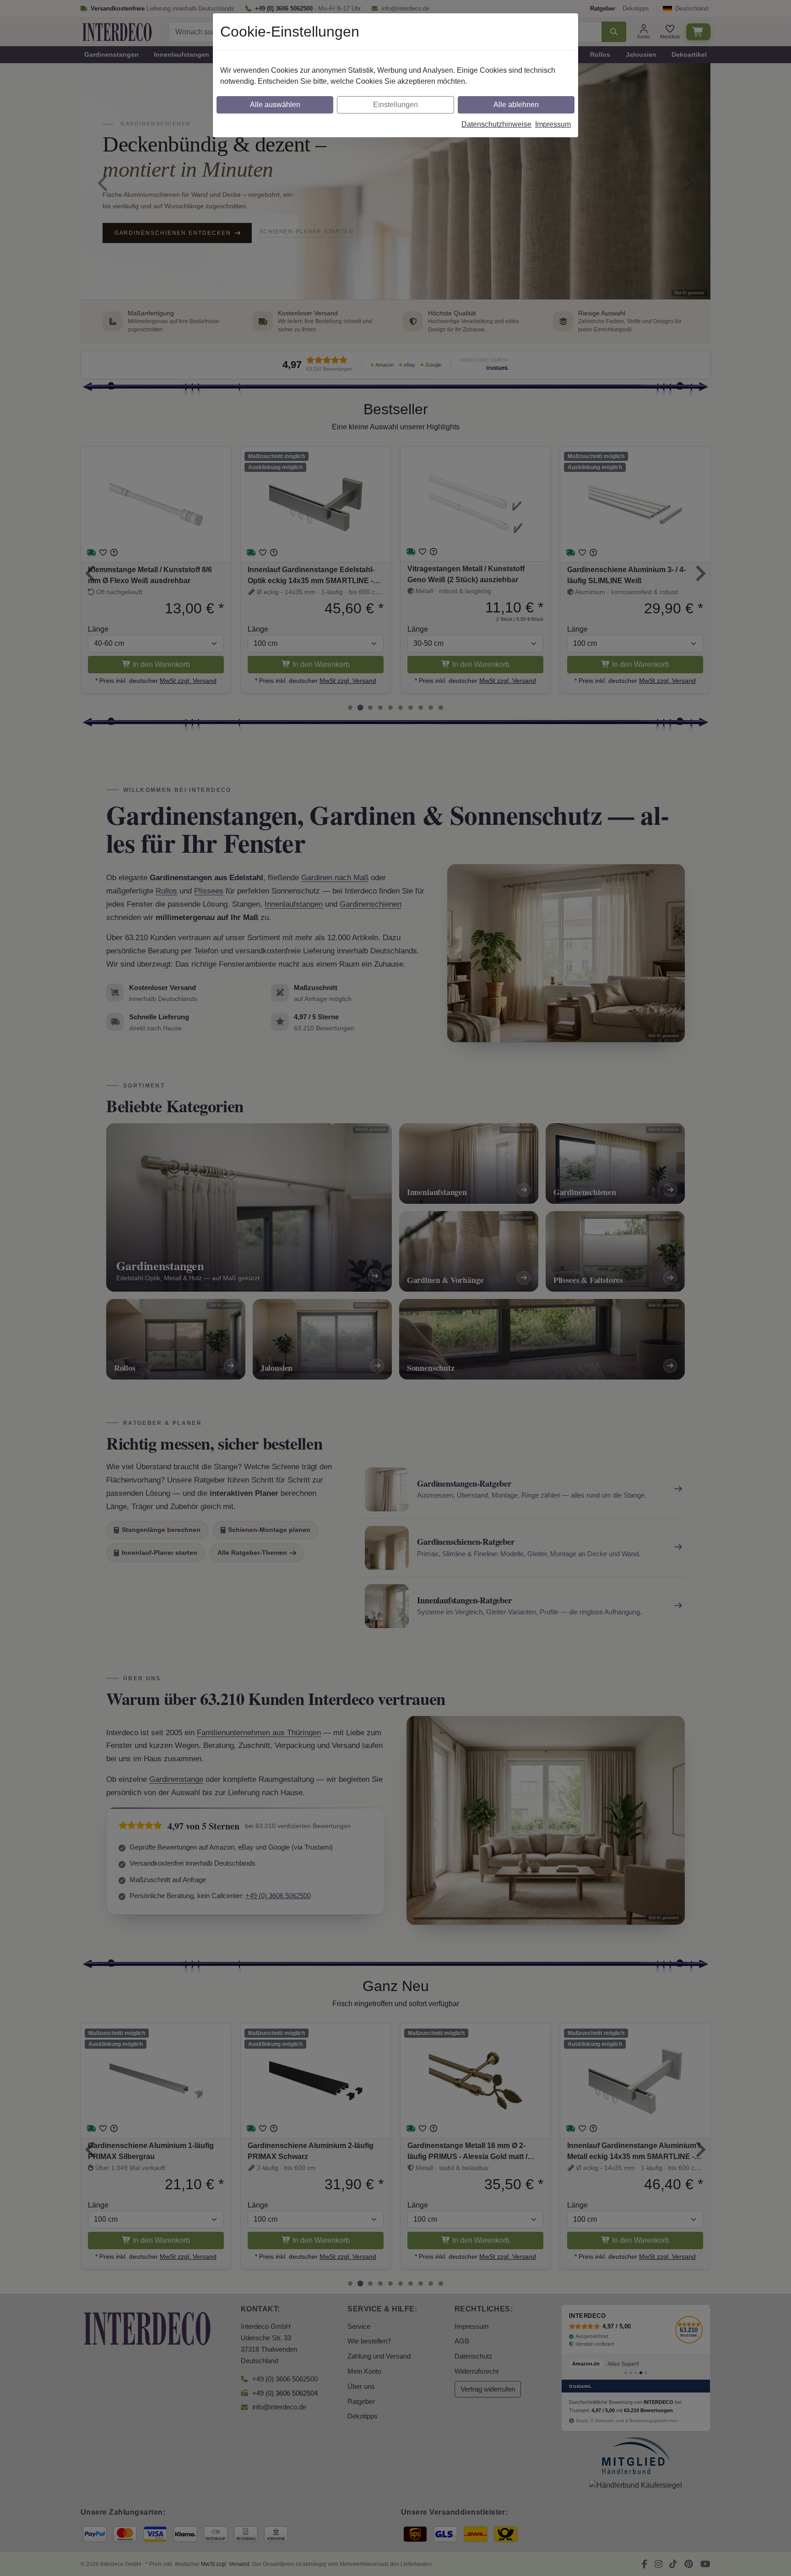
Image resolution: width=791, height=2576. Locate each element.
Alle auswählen (275, 105)
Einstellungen (395, 105)
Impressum (553, 124)
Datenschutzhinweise (496, 124)
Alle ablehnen (516, 105)
